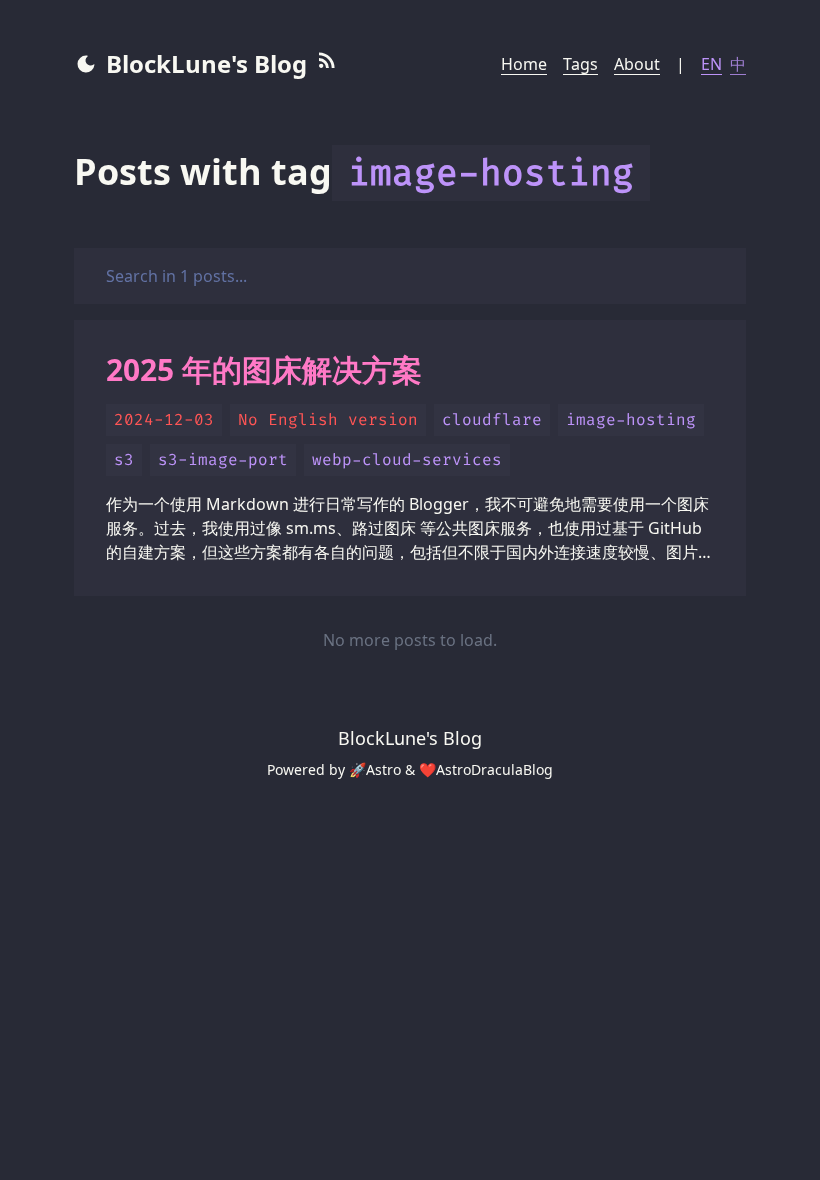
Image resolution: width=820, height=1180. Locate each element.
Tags (580, 64)
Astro (383, 769)
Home (524, 64)
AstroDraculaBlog (494, 769)
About (637, 64)
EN (711, 64)
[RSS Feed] (327, 64)
